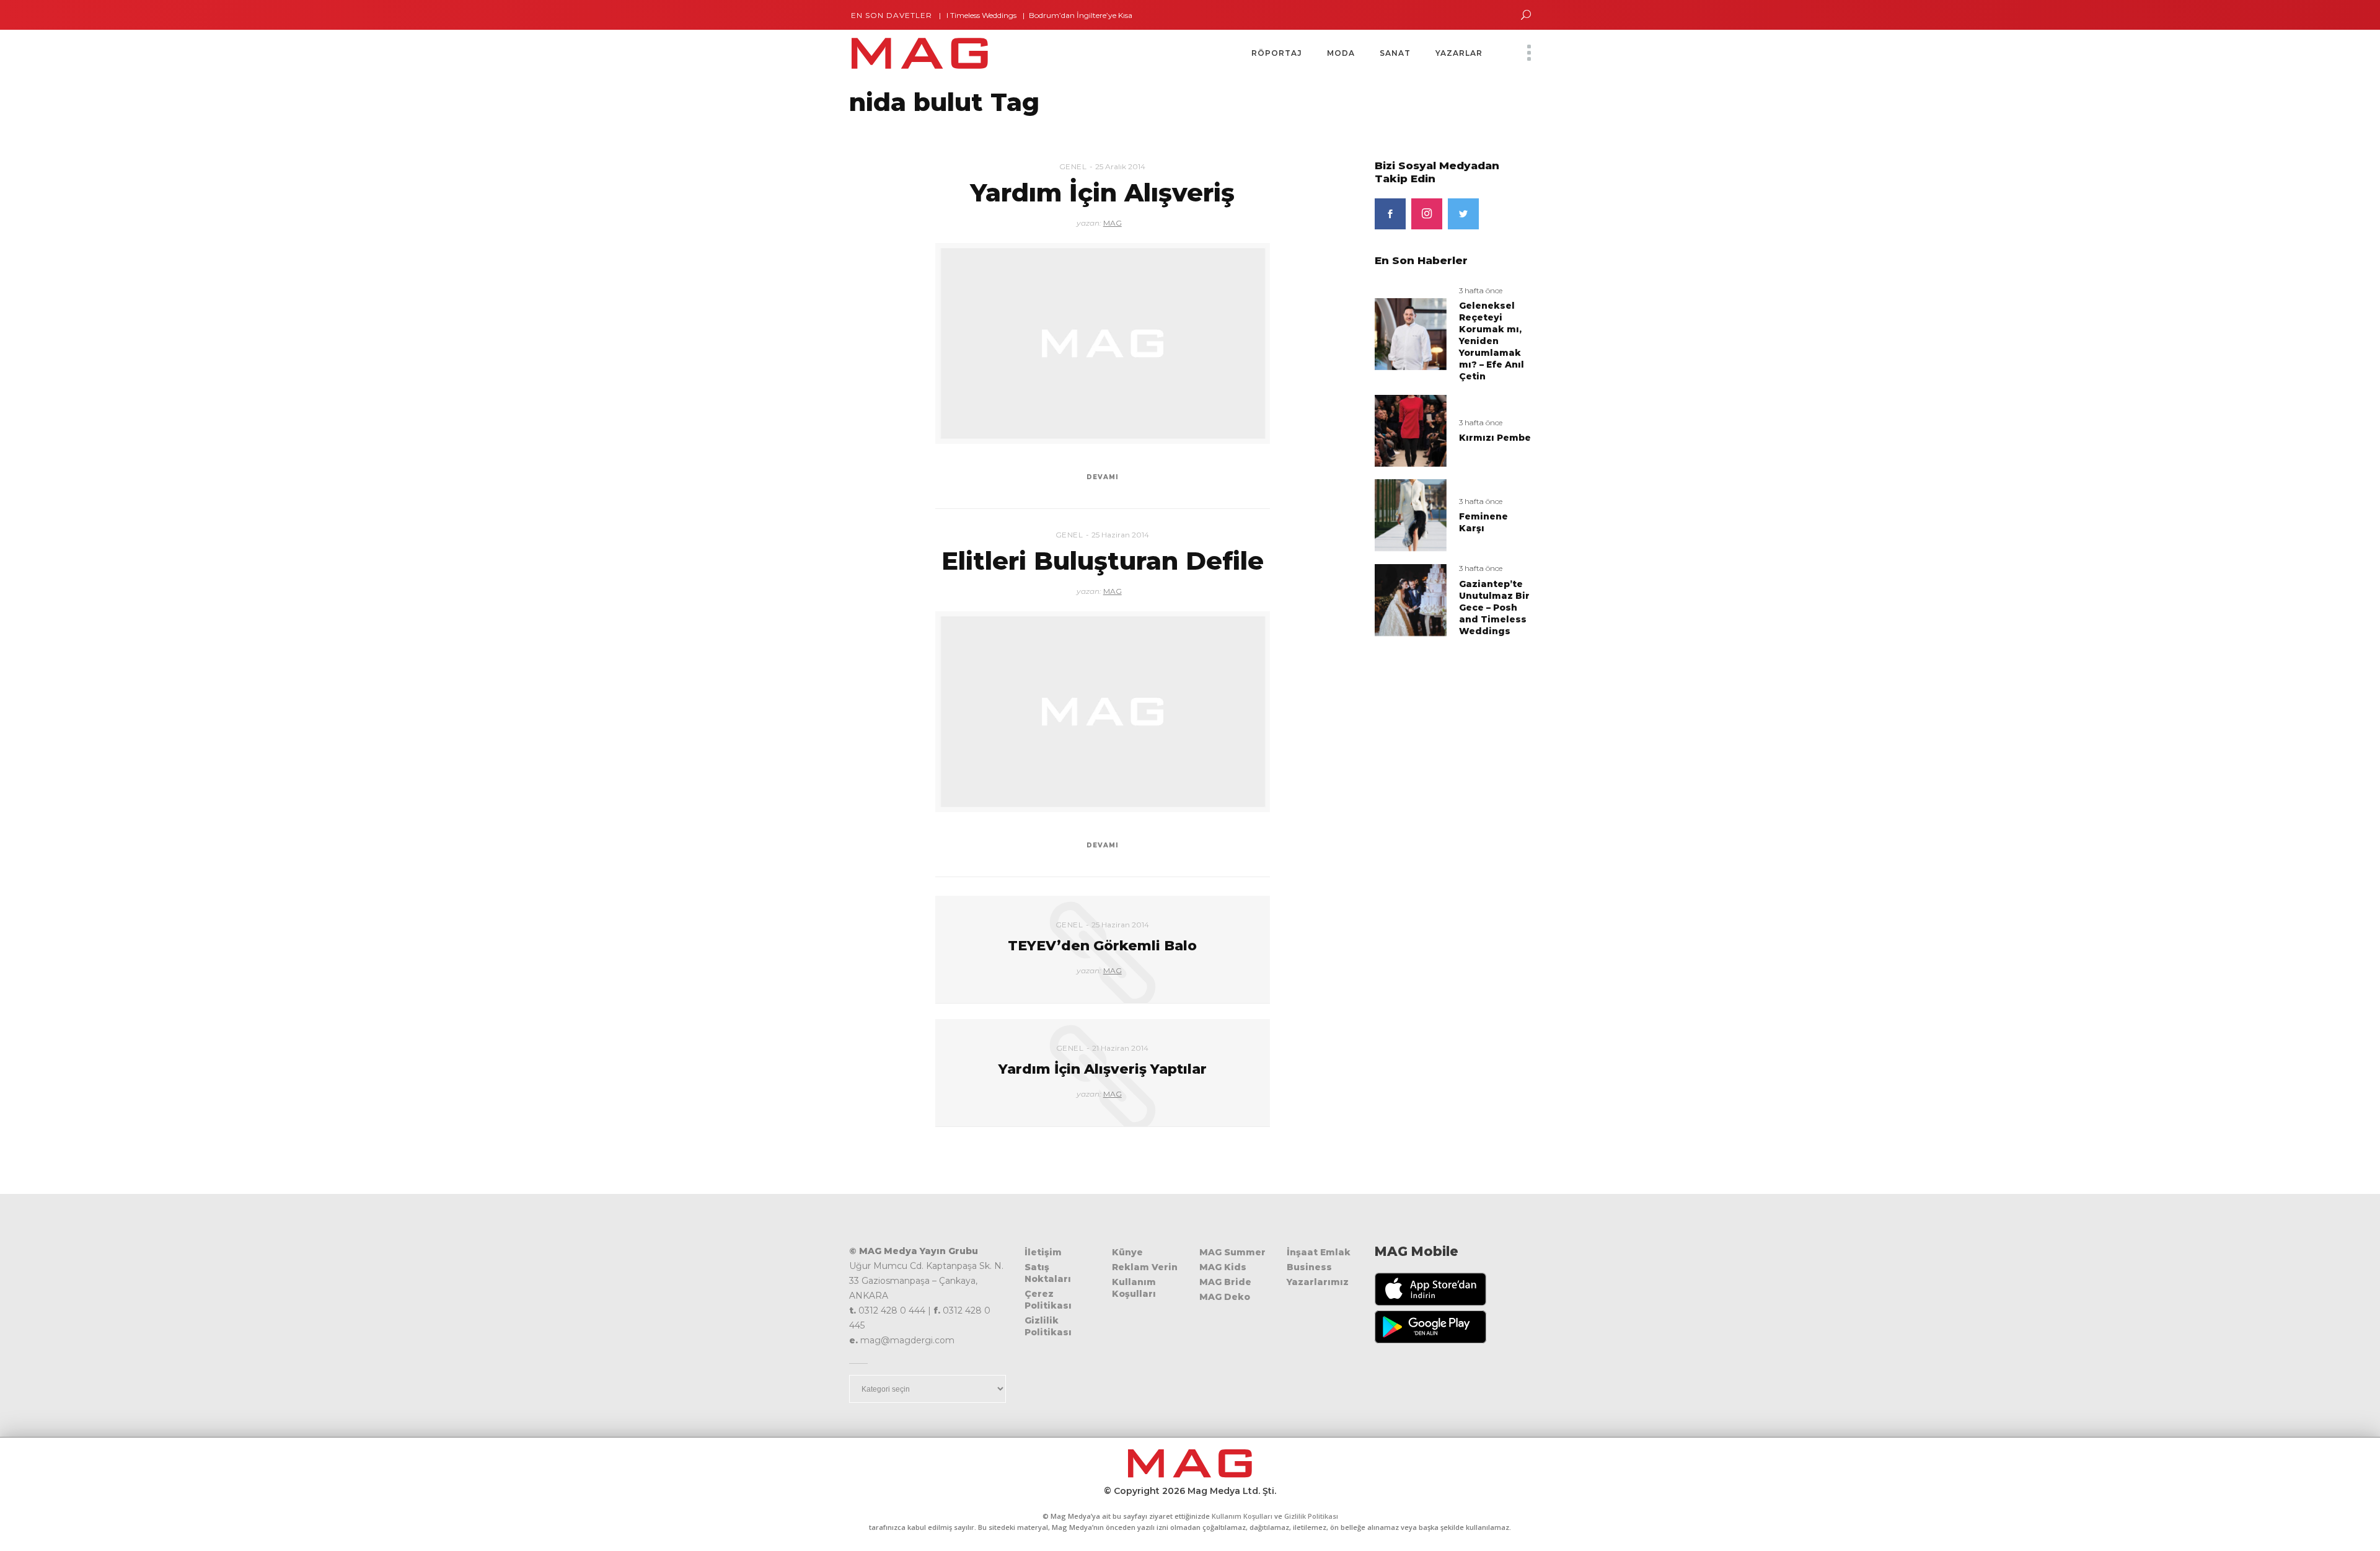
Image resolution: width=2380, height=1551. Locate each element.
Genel (1073, 166)
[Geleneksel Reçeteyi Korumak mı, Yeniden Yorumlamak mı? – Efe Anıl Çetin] (1411, 333)
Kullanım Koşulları (1134, 1288)
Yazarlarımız (1318, 1282)
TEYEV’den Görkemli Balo (1102, 946)
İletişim (1043, 1252)
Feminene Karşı (1483, 522)
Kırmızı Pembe (1495, 438)
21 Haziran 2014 (1120, 1048)
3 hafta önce (1481, 290)
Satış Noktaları (1048, 1273)
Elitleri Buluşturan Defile (1103, 561)
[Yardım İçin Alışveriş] (1103, 343)
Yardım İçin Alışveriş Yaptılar (1103, 1069)
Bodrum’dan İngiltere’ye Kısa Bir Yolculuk (1057, 15)
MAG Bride (1225, 1282)
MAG (1113, 223)
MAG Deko (1225, 1297)
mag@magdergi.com (907, 1340)
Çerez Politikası (1048, 1300)
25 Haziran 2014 (1120, 535)
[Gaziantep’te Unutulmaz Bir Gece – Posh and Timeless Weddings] (1411, 600)
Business (1309, 1267)
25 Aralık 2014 (1120, 166)
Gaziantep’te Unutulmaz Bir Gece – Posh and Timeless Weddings (1494, 608)
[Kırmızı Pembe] (1411, 430)
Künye (1127, 1252)
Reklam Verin (1145, 1267)
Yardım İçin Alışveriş (1102, 192)
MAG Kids (1223, 1267)
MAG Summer (1232, 1252)
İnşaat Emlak (1319, 1252)
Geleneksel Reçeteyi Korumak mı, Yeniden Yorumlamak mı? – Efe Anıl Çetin (1492, 341)
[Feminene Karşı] (1411, 515)
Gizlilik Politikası (1048, 1326)
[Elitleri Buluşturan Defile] (1103, 712)
